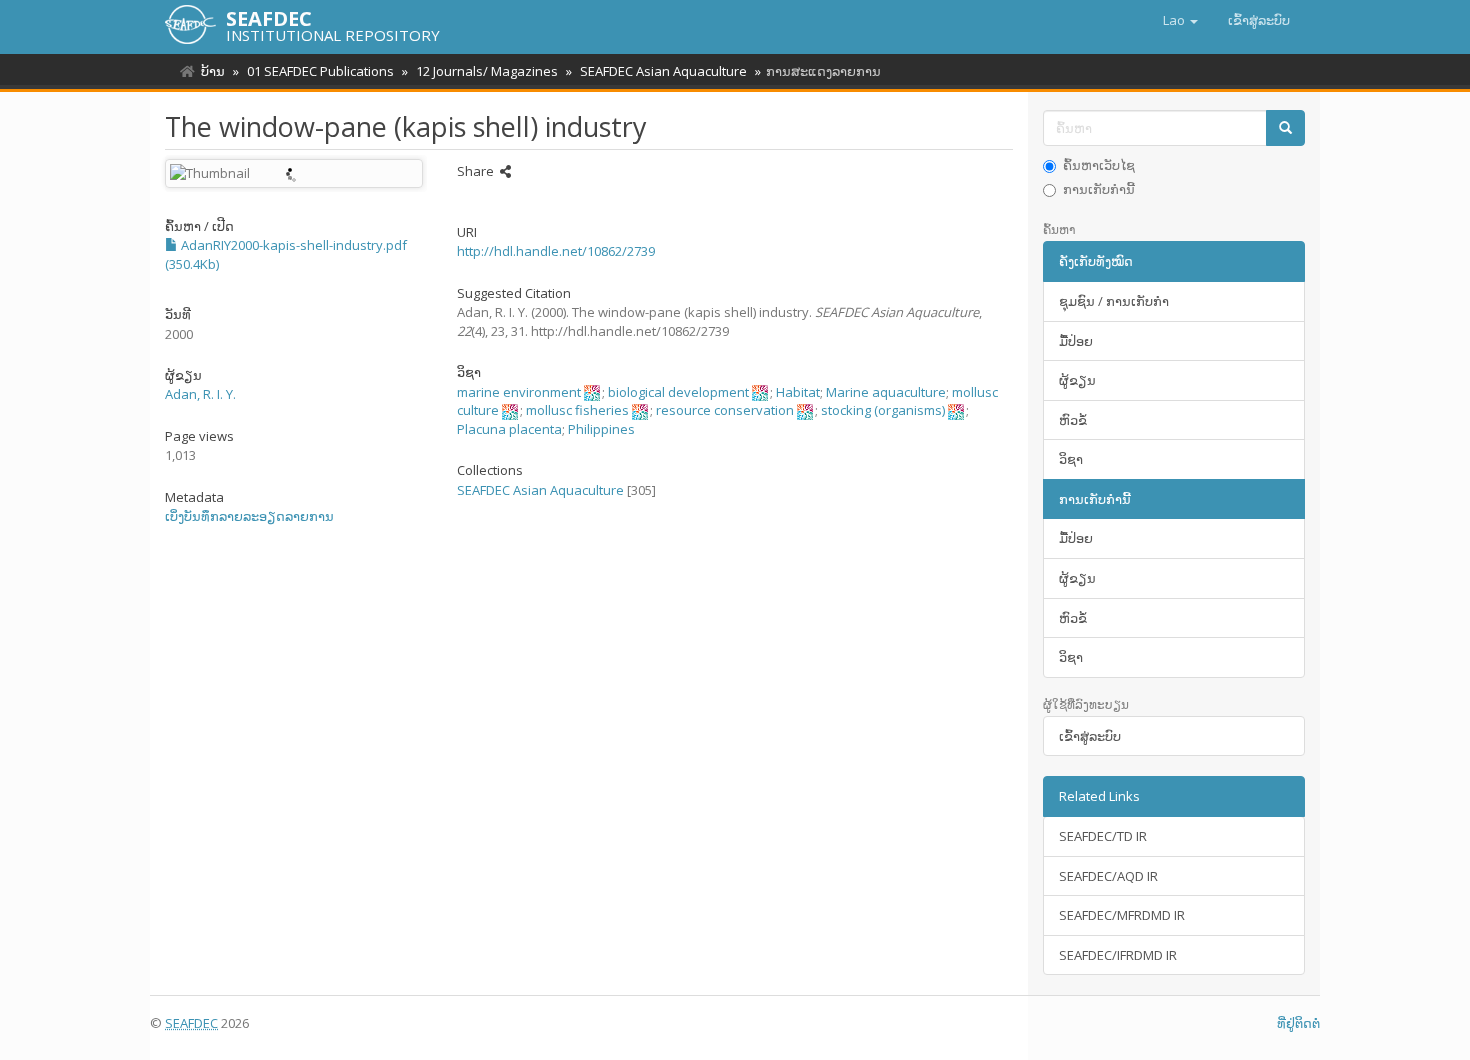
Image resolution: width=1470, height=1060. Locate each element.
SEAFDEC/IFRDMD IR (1118, 955)
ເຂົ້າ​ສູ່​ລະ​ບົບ (1090, 736)
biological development (678, 392)
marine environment (519, 392)
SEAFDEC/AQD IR (1108, 876)
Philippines (601, 429)
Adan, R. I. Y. (200, 394)
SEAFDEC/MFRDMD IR (1122, 915)
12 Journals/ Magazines (487, 71)
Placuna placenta (509, 429)
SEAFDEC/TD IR (1103, 836)
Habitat (798, 392)
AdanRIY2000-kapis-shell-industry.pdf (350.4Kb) (286, 254)
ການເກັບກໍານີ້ (1099, 189)
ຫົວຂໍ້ (1073, 420)
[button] (1180, 20)
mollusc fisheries (577, 410)
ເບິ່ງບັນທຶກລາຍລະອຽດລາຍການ (249, 516)
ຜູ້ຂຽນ (1077, 380)
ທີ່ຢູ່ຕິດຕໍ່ (1298, 1023)
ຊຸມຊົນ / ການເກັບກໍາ (1114, 301)
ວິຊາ (1071, 459)
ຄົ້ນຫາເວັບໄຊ (1099, 165)
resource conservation (725, 410)
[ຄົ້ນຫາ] (1285, 128)
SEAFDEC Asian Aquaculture (663, 71)
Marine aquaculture (886, 392)
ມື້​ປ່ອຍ (1076, 341)
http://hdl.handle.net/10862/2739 (556, 251)
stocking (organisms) (883, 410)
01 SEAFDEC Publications (320, 71)
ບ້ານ (213, 71)
